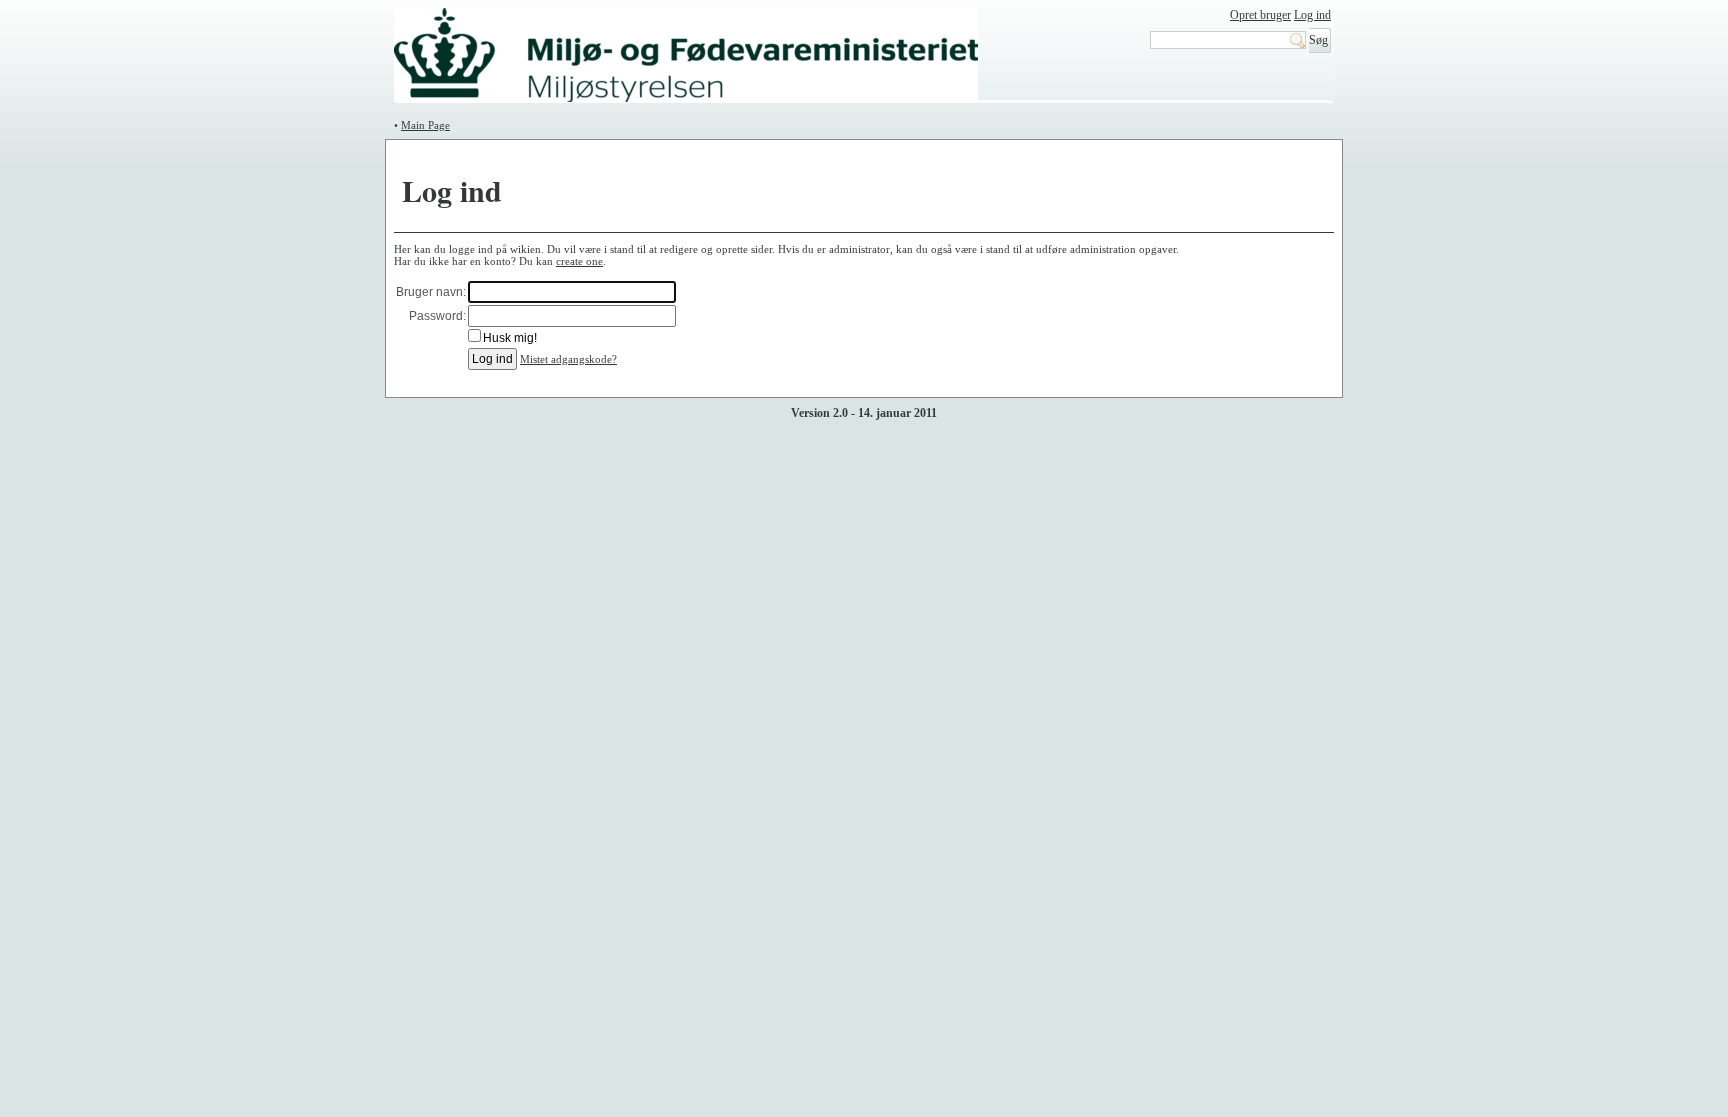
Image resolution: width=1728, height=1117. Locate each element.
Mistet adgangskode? (568, 359)
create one (579, 261)
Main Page (425, 125)
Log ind (1312, 15)
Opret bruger (1260, 15)
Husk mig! (510, 338)
